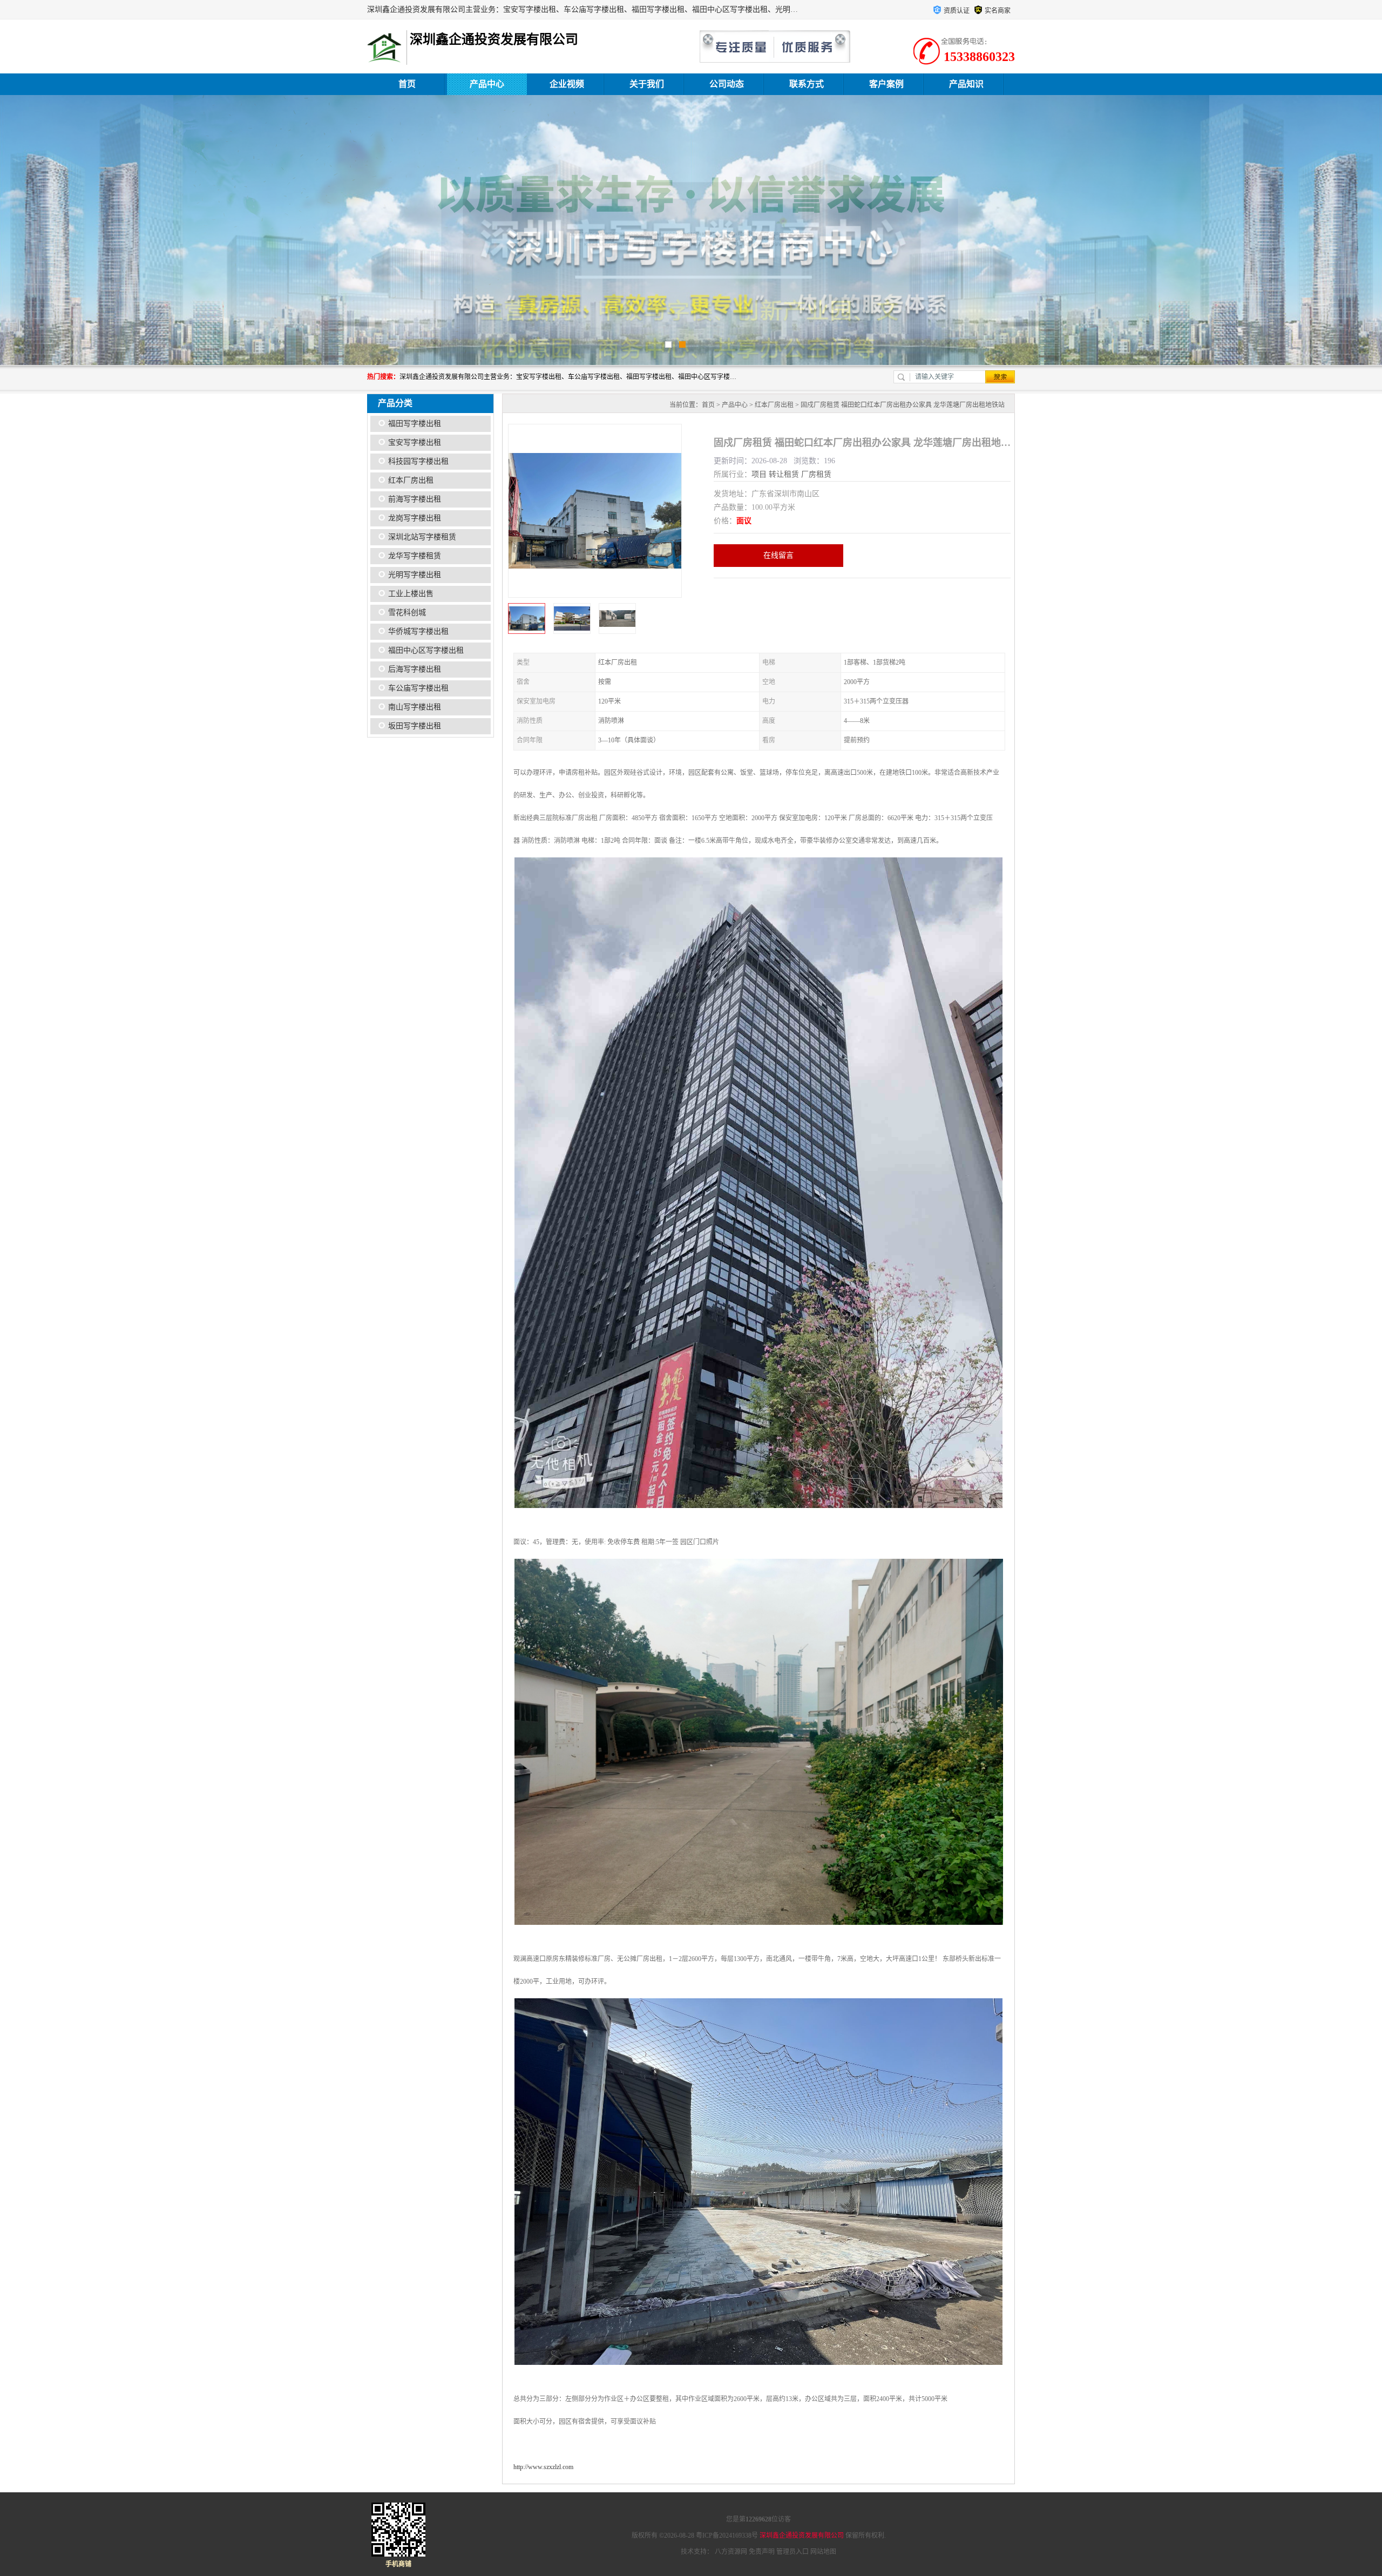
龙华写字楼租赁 (415, 556)
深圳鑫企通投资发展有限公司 (802, 2536)
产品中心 (487, 84)
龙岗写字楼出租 (415, 518)
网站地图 (823, 2552)
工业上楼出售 (411, 594)
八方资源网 (731, 2552)
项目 (759, 474)
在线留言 (778, 555)
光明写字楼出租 (415, 575)
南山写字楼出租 (415, 707)
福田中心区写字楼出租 (426, 650)
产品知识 (966, 84)
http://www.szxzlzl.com (543, 2467)
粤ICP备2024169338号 (727, 2536)
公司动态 (727, 84)
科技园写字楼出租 (418, 461)
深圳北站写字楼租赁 (422, 537)
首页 (407, 84)
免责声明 (762, 2552)
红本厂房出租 (411, 480)
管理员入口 (792, 2552)
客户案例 (886, 84)
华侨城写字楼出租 (418, 631)
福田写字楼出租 (415, 424)
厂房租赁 (816, 474)
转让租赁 (784, 474)
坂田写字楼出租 (415, 726)
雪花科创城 (407, 613)
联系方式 (807, 84)
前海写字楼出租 (415, 499)
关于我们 (647, 84)
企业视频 (567, 84)
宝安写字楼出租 (415, 442)
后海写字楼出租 (415, 669)
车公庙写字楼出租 (418, 688)
